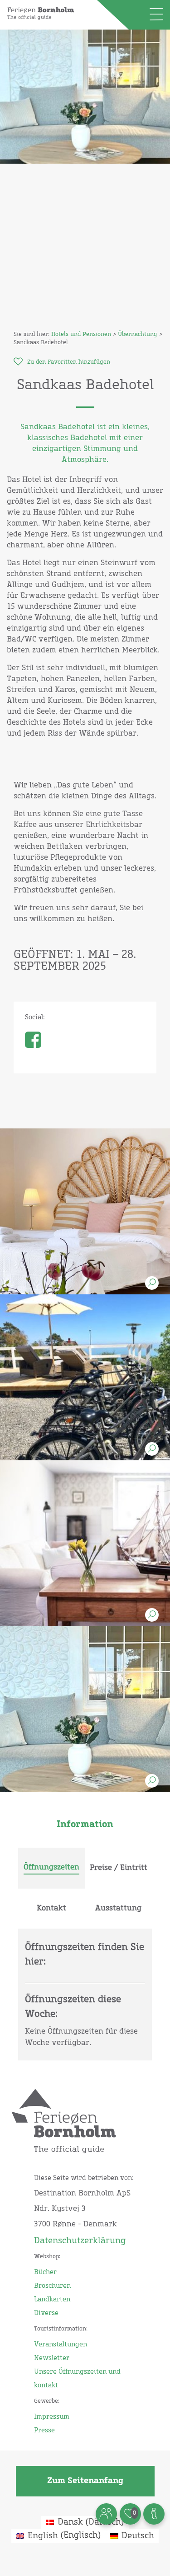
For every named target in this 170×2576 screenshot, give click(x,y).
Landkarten (52, 2300)
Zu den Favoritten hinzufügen (69, 362)
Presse (44, 2431)
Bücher (45, 2272)
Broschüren (52, 2286)
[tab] (52, 1868)
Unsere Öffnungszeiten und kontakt (77, 2379)
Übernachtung (138, 335)
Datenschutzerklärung (80, 2241)
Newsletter (52, 2358)
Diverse (46, 2313)
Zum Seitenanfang (85, 2481)
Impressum (52, 2417)
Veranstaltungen (61, 2345)
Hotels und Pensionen (81, 335)
